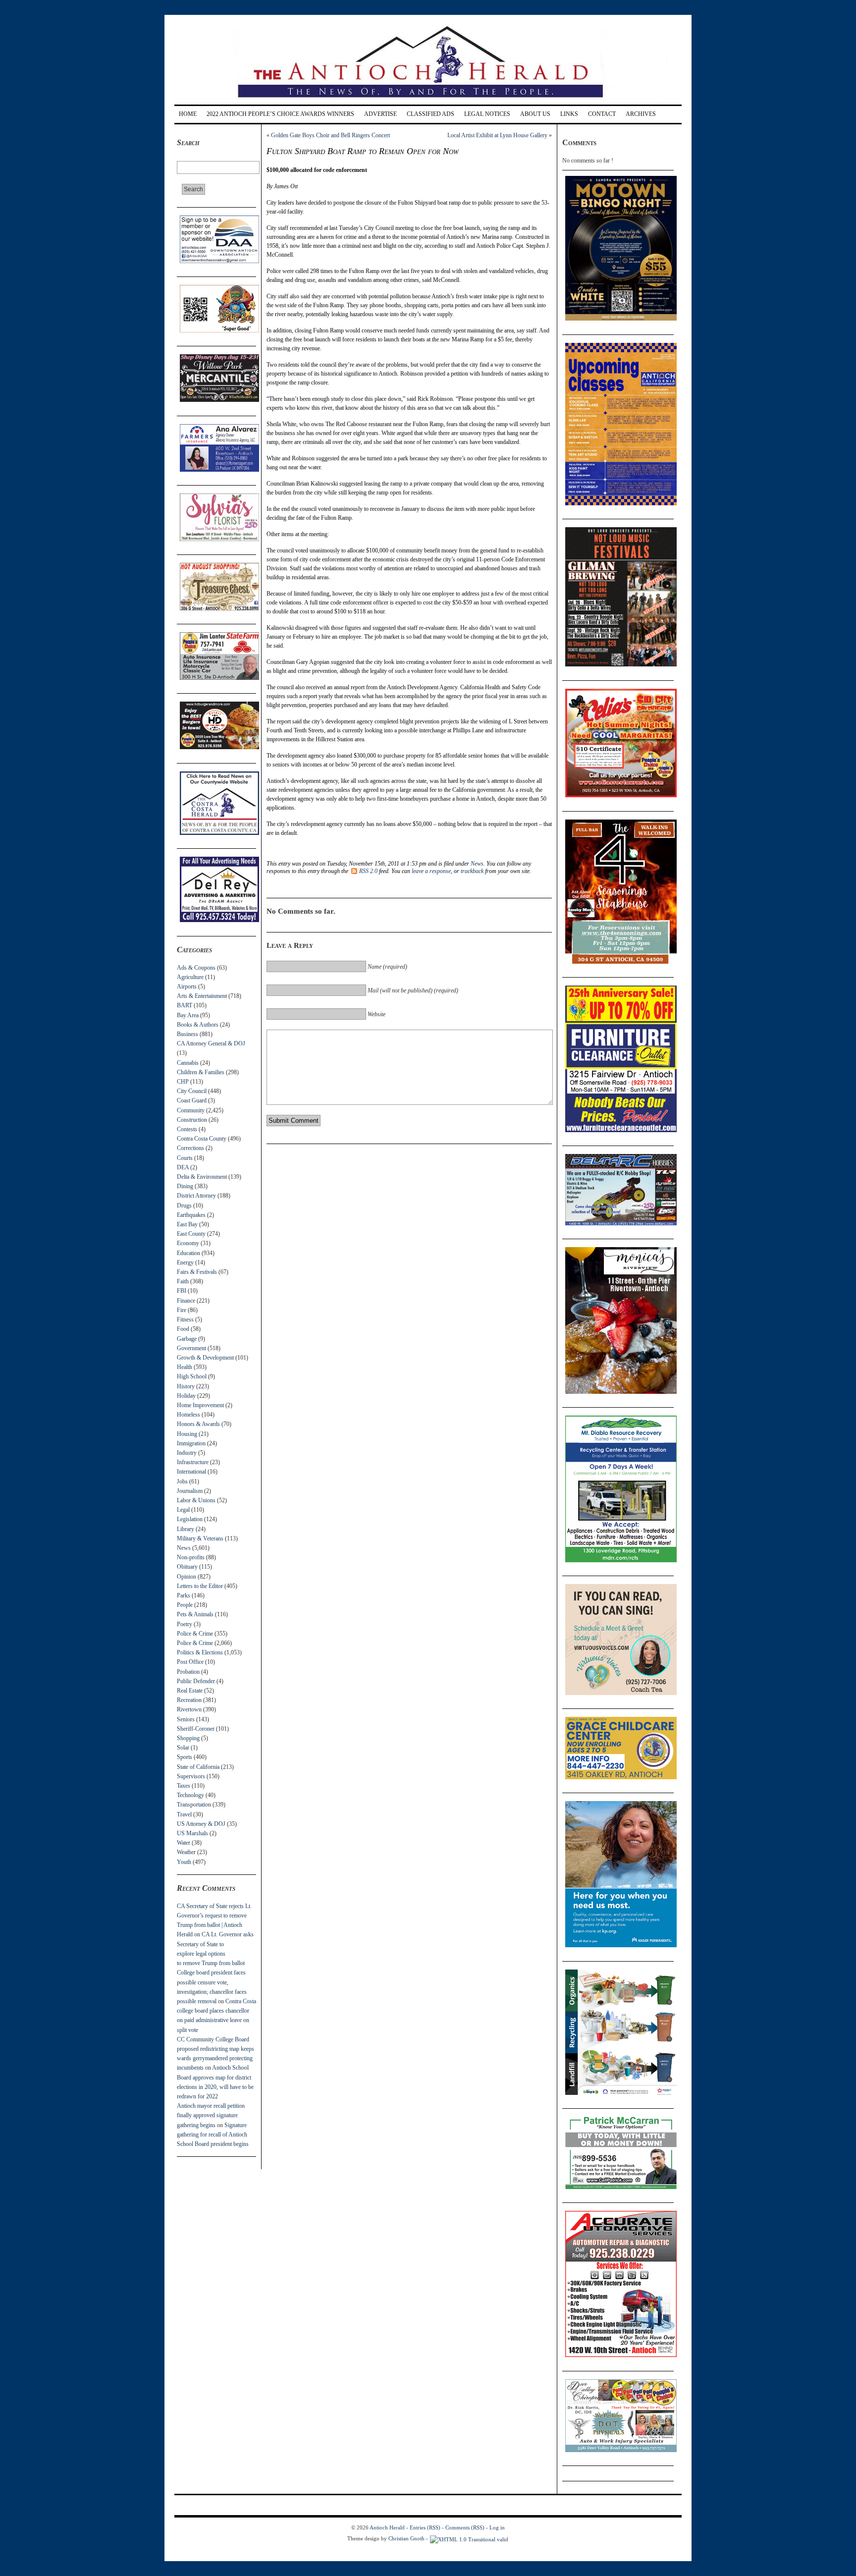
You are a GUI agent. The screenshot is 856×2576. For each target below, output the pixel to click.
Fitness (185, 1319)
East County (191, 1234)
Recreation (189, 1700)
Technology (190, 1795)
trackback (472, 871)
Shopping (188, 1738)
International (191, 1472)
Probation (188, 1672)
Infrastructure (193, 1462)
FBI (182, 1291)
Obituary (187, 1567)
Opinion (187, 1577)
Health (185, 1367)
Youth (184, 1862)
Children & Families (201, 1072)
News (184, 1548)
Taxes (184, 1786)
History (186, 1386)
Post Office (190, 1662)
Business (187, 1034)
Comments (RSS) (465, 2527)
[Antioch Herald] (427, 101)
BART (185, 1005)
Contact (602, 114)
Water (184, 1843)
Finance (186, 1301)
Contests (187, 1129)
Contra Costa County (202, 1139)
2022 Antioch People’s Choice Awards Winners (280, 114)
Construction (192, 1120)
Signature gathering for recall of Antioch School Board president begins (213, 2135)
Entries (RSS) (425, 2527)
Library (186, 1529)
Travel (184, 1814)
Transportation (194, 1805)
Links (569, 114)
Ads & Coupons (196, 968)
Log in (497, 2527)
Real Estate (190, 1691)
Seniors (186, 1719)
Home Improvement (200, 1405)
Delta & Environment (202, 1177)
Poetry (185, 1624)
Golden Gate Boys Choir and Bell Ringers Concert (330, 135)
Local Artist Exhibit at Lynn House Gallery (497, 135)
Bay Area (188, 1015)
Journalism (190, 1491)
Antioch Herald (387, 2527)
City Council (192, 1091)
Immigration (191, 1443)
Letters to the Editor (200, 1586)
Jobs (182, 1481)
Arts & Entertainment (202, 996)
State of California (198, 1767)
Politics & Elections (200, 1652)
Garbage (187, 1339)
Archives (641, 114)
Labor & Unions (196, 1500)
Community (191, 1110)
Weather (186, 1852)
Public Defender (196, 1681)
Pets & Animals (195, 1614)
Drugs (184, 1206)
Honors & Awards (198, 1424)
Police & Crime (195, 1634)
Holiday (186, 1396)
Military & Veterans (200, 1538)
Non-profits (191, 1557)
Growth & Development (205, 1358)
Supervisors (191, 1776)
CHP (183, 1082)
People (185, 1605)
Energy (185, 1262)
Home (188, 114)
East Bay (187, 1224)
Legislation (190, 1519)
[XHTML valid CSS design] (469, 2538)
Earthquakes (191, 1215)
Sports (185, 1757)
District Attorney (196, 1196)
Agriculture (190, 977)
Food (183, 1329)
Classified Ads (430, 114)
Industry (187, 1453)
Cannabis (188, 1063)
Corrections (190, 1148)
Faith (183, 1281)
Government (191, 1348)
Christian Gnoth (406, 2538)
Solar (183, 1748)
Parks (184, 1595)
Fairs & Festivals (197, 1272)
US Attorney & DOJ (201, 1824)
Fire (182, 1310)
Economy (188, 1243)
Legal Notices (487, 114)
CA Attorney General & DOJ (211, 1043)
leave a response (431, 871)
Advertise (380, 114)
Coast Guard (192, 1100)
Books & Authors (198, 1025)
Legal (183, 1510)
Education (188, 1253)
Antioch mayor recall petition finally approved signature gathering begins (211, 2115)
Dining (185, 1186)
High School (192, 1376)
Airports (187, 987)
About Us (535, 114)
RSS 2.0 (368, 871)
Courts (185, 1158)
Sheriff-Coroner (196, 1729)
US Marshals (192, 1833)
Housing (187, 1434)
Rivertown (189, 1709)
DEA (183, 1167)
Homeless (188, 1415)
